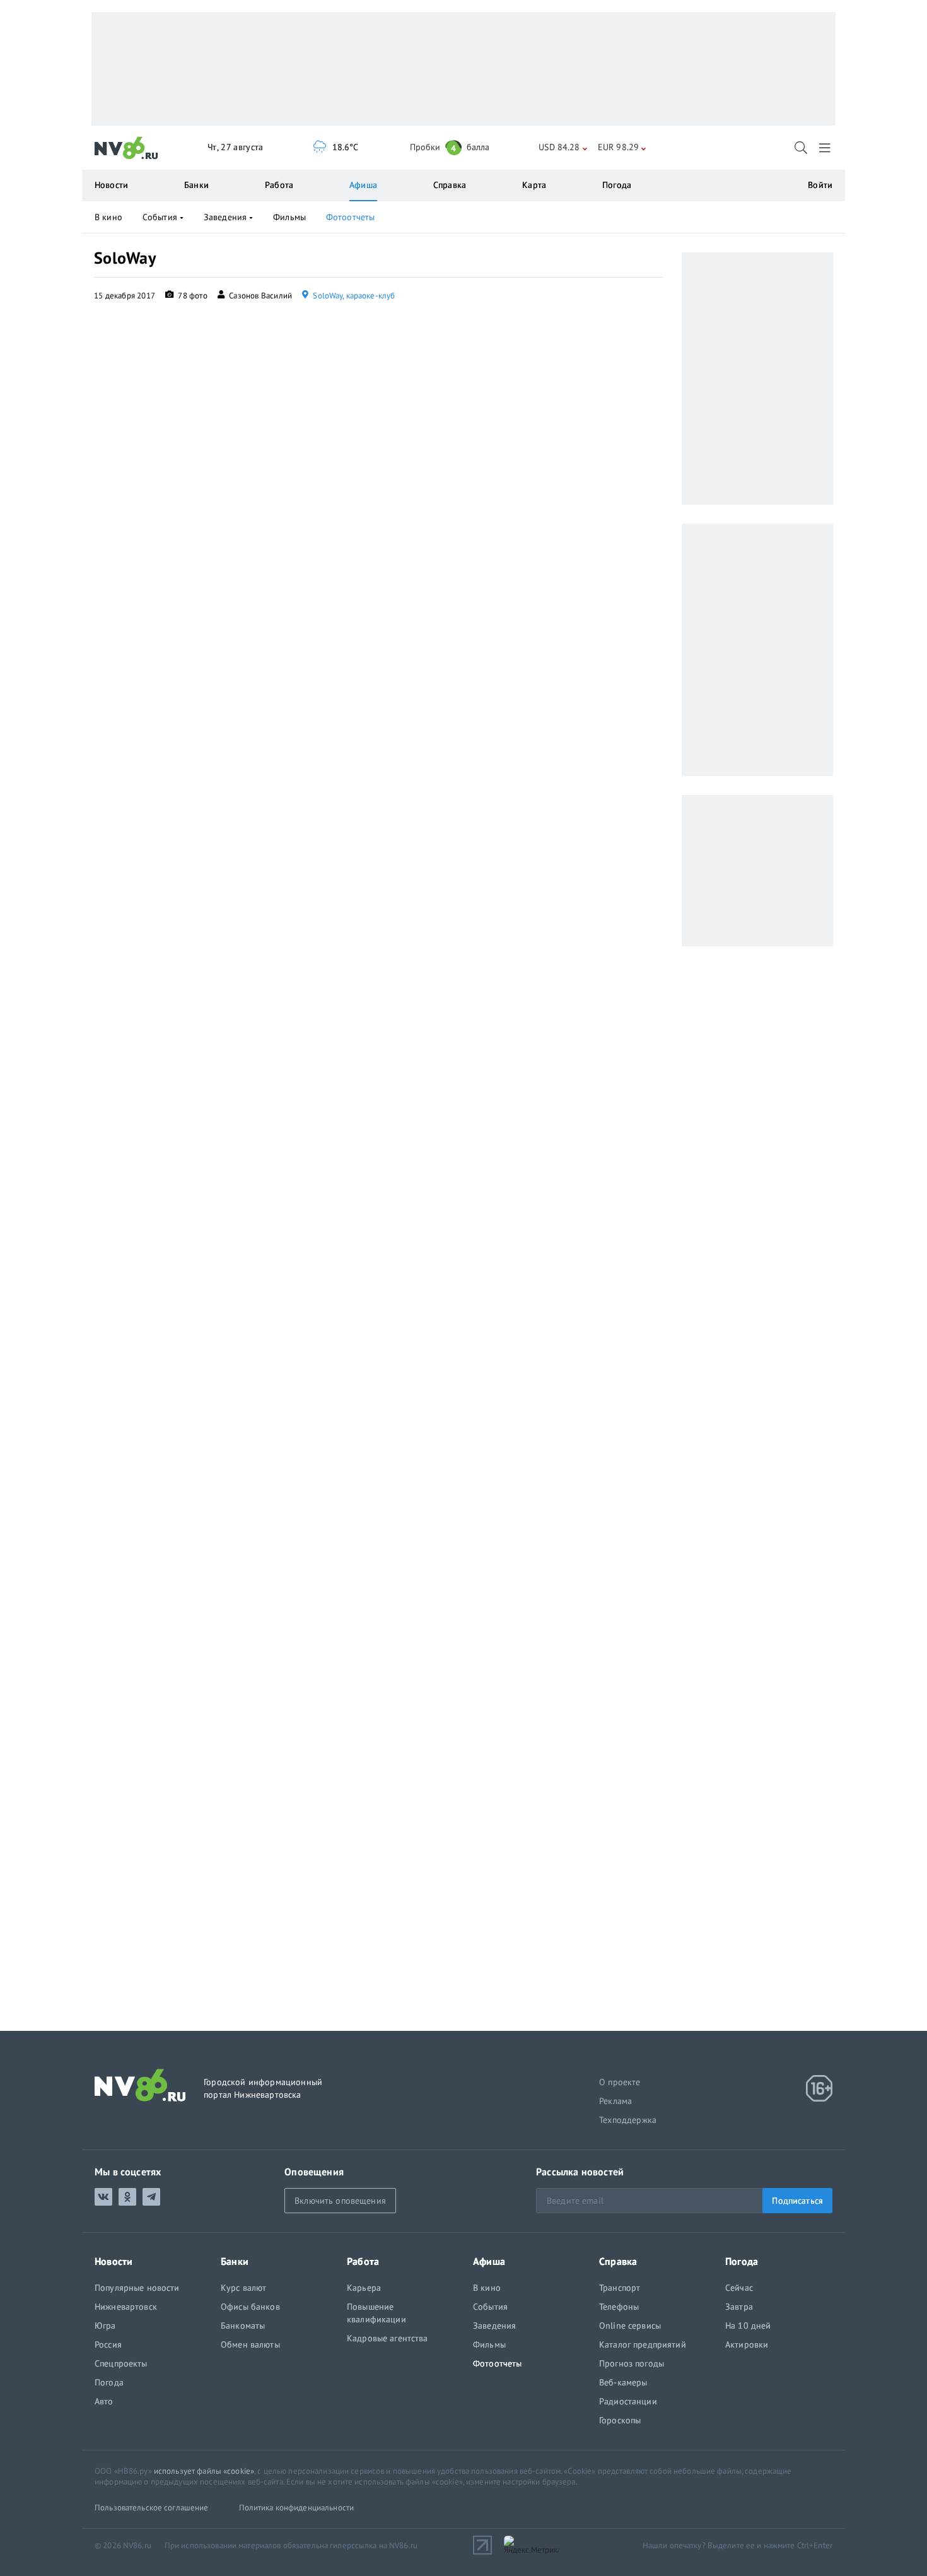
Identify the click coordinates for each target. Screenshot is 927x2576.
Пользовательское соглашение (152, 2508)
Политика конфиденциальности (297, 2508)
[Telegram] (151, 2197)
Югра (105, 2326)
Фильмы (289, 217)
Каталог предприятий (643, 2344)
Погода (617, 185)
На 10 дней (748, 2326)
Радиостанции (628, 2401)
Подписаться (797, 2201)
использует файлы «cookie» (204, 2471)
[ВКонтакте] (103, 2197)
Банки (196, 185)
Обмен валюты (250, 2344)
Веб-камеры (623, 2382)
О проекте (620, 2082)
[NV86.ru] (126, 148)
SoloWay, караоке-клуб (353, 296)
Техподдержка (628, 2120)
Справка (450, 185)
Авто (104, 2401)
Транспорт (620, 2288)
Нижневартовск (126, 2307)
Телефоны (619, 2307)
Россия (108, 2344)
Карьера (364, 2288)
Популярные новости (137, 2288)
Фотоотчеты (350, 217)
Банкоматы (243, 2326)
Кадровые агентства (388, 2338)
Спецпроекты (121, 2363)
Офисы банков (250, 2307)
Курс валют (243, 2288)
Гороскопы (620, 2420)
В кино (108, 217)
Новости (111, 185)
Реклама (615, 2101)
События (160, 217)
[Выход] (826, 148)
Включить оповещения (340, 2201)
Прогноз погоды (632, 2363)
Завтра (739, 2307)
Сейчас (739, 2288)
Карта (534, 185)
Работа (279, 185)
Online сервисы (630, 2326)
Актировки (747, 2344)
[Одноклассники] (127, 2197)
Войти (820, 185)
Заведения (225, 217)
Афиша (363, 185)
